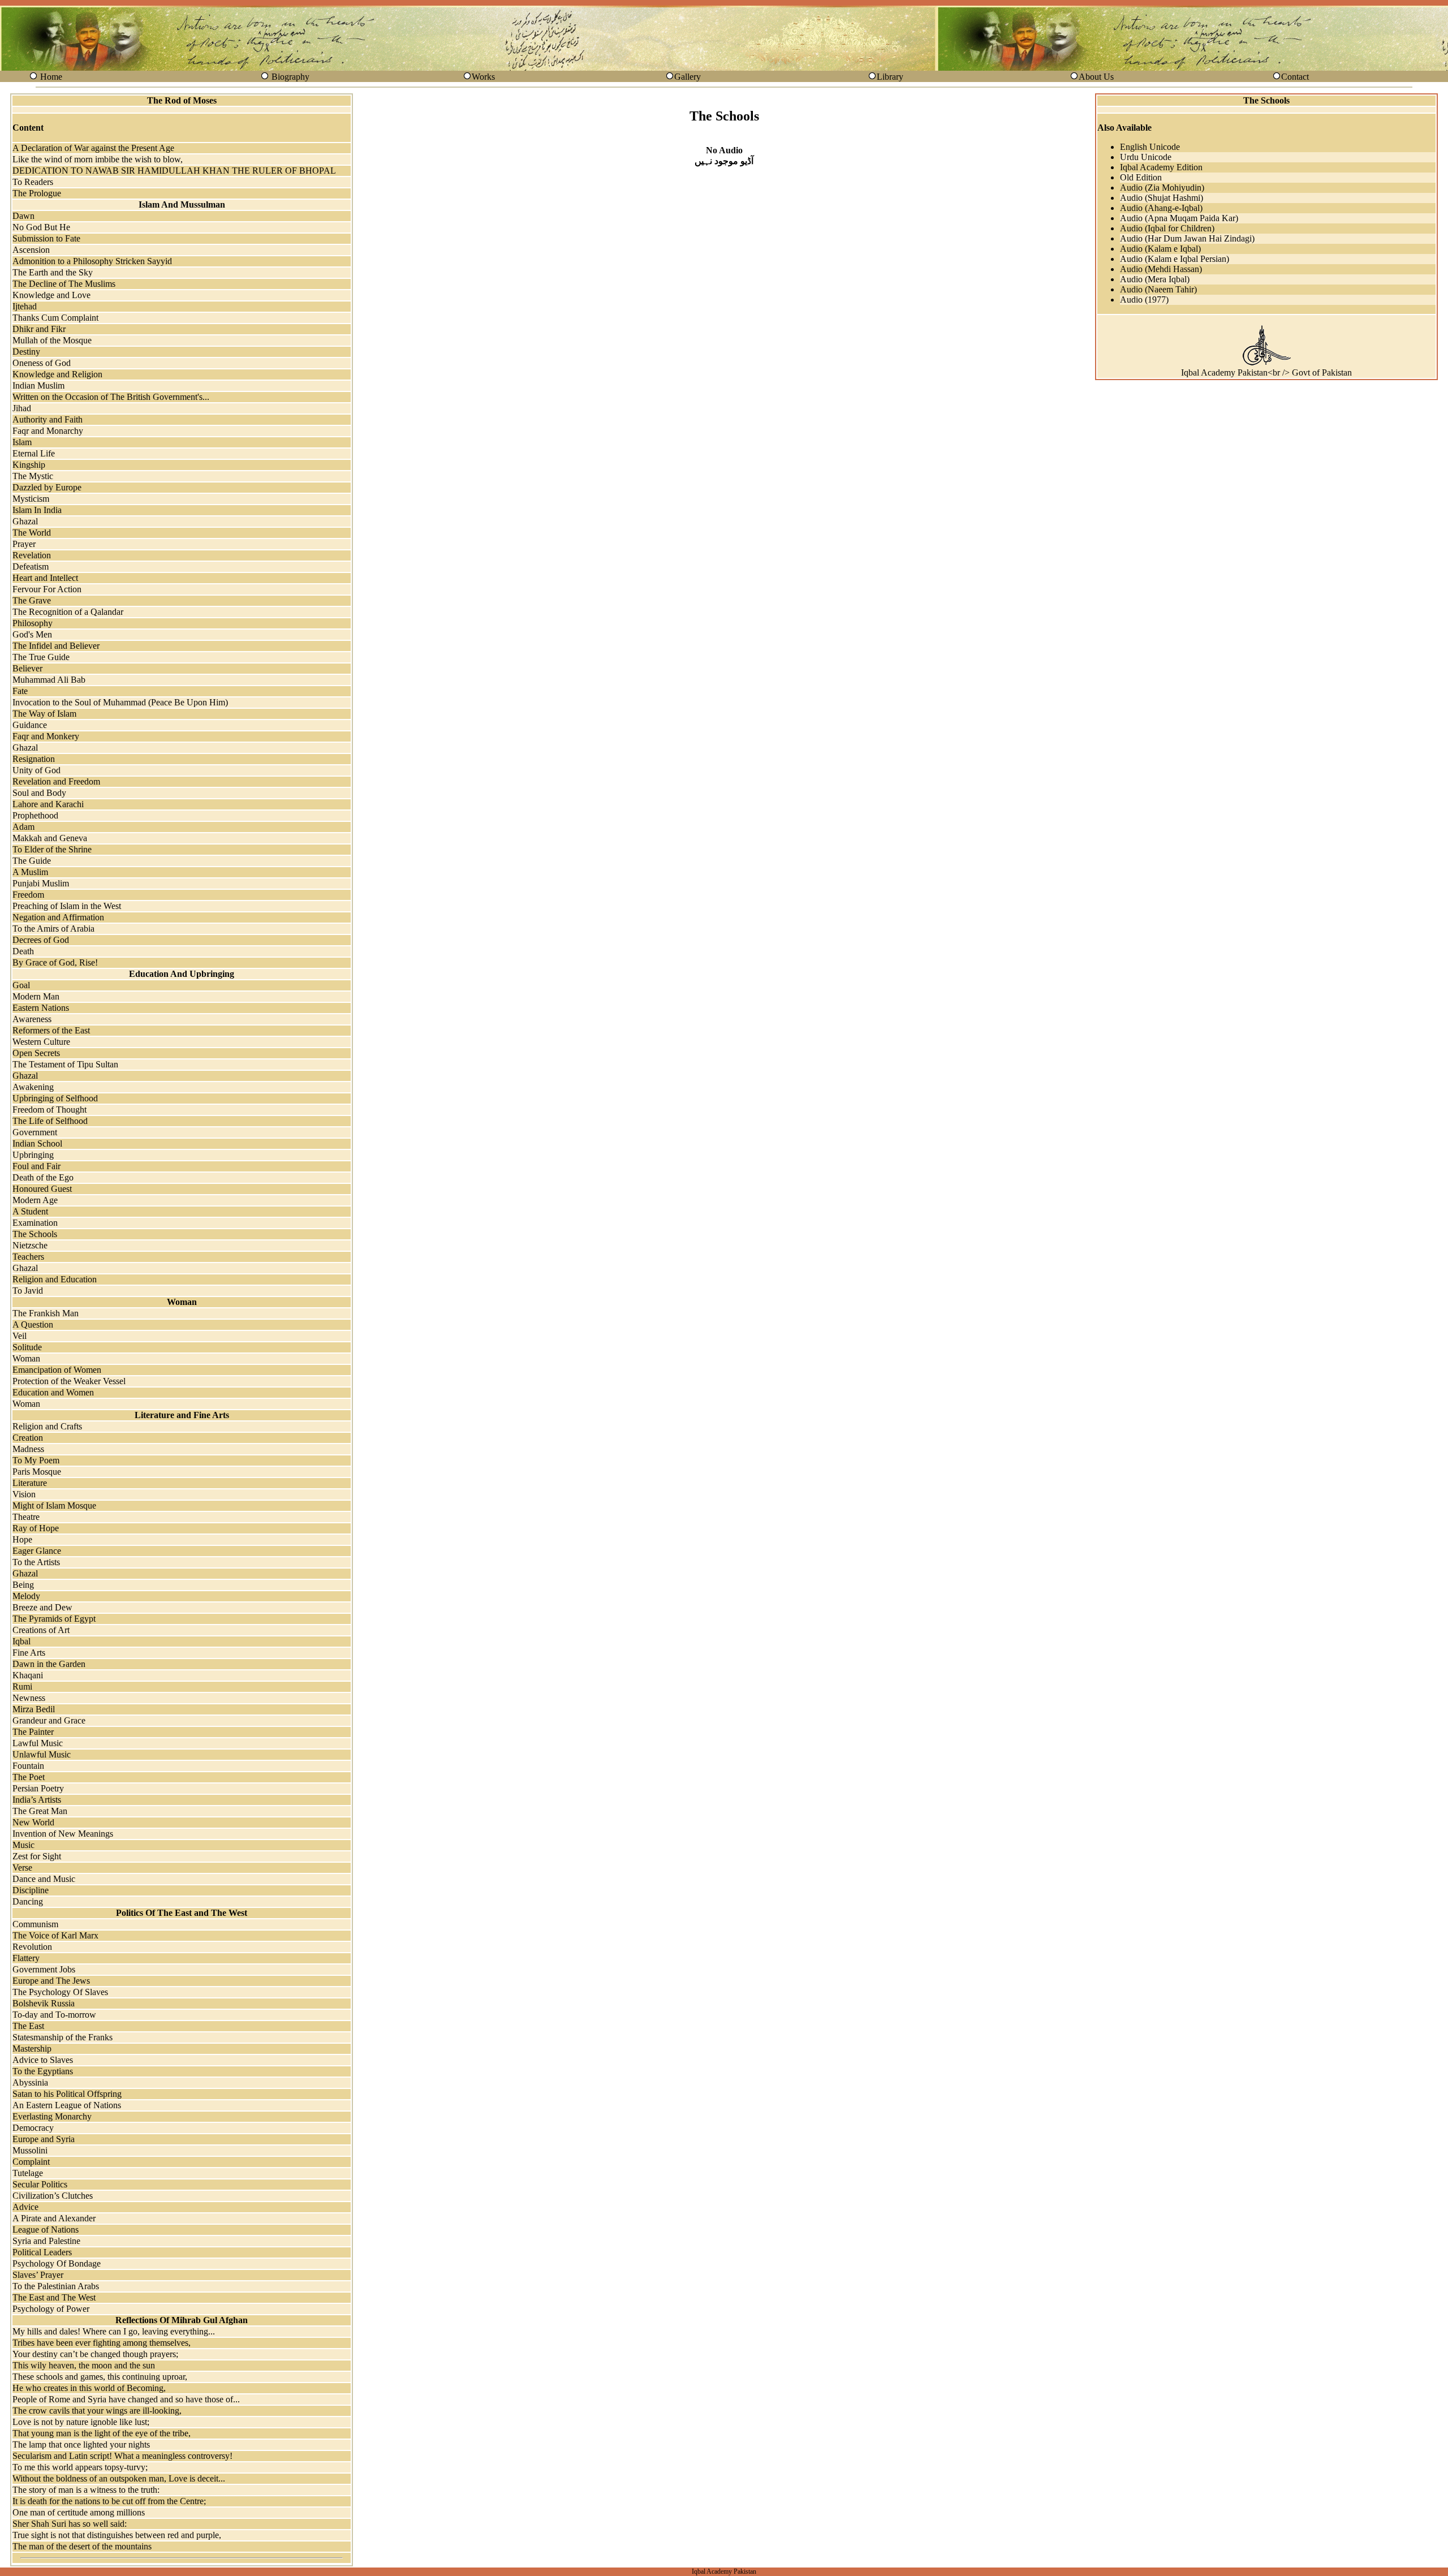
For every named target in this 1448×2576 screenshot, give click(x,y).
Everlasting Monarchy (52, 2116)
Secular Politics (40, 2184)
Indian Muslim (38, 385)
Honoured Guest (42, 1189)
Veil (20, 1336)
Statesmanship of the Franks (63, 2037)
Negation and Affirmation (58, 917)
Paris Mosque (37, 1472)
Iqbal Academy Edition (1161, 167)
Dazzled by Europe (47, 487)
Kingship (29, 465)
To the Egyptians (43, 2071)
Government (35, 1132)
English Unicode (1150, 147)
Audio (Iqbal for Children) (1167, 228)
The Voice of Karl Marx (55, 1935)
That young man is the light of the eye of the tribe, (102, 2433)
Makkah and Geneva (50, 838)
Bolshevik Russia (44, 2003)
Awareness (32, 1019)
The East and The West (54, 2297)
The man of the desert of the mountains (82, 2546)
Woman (26, 1358)
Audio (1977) (1144, 300)
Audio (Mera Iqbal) (1155, 279)
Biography (290, 77)
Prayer (24, 544)
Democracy (33, 2128)
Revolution (32, 1947)
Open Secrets (36, 1053)
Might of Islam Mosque (54, 1505)
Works (483, 77)
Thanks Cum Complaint (55, 318)
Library (890, 77)
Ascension (31, 250)
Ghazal (25, 521)
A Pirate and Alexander (54, 2218)
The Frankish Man (46, 1313)
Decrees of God (41, 940)
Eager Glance (37, 1551)
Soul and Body (39, 793)
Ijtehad (25, 306)
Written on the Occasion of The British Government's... (111, 397)
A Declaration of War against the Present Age (93, 148)
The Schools (35, 1234)
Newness (29, 1698)
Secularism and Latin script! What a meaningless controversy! (122, 2456)
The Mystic (33, 476)
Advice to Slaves (43, 2060)
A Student (30, 1211)
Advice (25, 2207)
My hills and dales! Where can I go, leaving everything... (114, 2331)
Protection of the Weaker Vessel (69, 1381)
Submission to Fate (46, 238)
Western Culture (41, 1042)
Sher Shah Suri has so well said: (70, 2524)
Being (23, 1585)
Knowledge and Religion (57, 374)
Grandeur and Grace (49, 1720)
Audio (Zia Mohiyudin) (1162, 188)
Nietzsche (30, 1245)
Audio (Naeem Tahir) (1158, 289)
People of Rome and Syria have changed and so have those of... (126, 2399)
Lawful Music (38, 1743)
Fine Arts (29, 1653)
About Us (1096, 77)
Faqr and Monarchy (48, 431)
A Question (33, 1324)
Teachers (28, 1257)
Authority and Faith (48, 419)
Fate (20, 691)
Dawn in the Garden (49, 1664)
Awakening (33, 1087)
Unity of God (36, 770)
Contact (1295, 77)
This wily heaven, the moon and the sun (84, 2365)
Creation (28, 1438)
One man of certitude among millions (79, 2512)
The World (32, 533)
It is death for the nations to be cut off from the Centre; (109, 2501)
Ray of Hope (36, 1528)
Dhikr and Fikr (39, 329)
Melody (26, 1596)
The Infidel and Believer (56, 646)
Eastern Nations (41, 1008)
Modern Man (36, 996)
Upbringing (33, 1155)
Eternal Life (34, 453)
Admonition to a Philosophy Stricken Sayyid (92, 261)
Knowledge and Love (51, 295)
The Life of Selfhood (50, 1121)
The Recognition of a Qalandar (68, 612)
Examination (35, 1223)
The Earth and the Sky (53, 272)
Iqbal (21, 1641)
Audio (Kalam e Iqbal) (1160, 249)
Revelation (32, 555)
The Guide (32, 861)
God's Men (32, 634)
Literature (30, 1483)
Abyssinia (30, 2082)
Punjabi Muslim (41, 883)
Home (51, 77)
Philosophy (33, 623)
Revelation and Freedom (56, 781)
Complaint (31, 2162)
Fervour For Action (47, 589)
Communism (35, 1924)
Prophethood (35, 815)
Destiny (26, 352)
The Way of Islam (44, 714)
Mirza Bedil (34, 1709)
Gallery (688, 77)
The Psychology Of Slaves (60, 1992)
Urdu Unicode (1146, 157)
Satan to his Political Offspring (67, 2094)
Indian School (37, 1143)
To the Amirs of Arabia (53, 929)
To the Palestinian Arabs (56, 2286)
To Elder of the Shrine (52, 849)
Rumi (22, 1687)
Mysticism (31, 499)
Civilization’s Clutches (53, 2196)
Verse (22, 1868)
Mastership (32, 2049)
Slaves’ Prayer (38, 2275)
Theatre (26, 1517)
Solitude (27, 1347)
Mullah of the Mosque (52, 340)
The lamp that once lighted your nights (81, 2444)
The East (28, 2026)
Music (23, 1845)
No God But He (41, 227)
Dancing (28, 1901)
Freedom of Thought (49, 1110)
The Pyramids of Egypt (54, 1619)
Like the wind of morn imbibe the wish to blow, (98, 159)
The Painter (33, 1732)
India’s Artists (37, 1800)
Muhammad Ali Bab (49, 680)
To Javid (28, 1291)
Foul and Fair (36, 1166)
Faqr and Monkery (46, 736)
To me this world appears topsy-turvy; (80, 2467)
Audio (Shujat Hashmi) (1162, 198)
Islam (22, 442)
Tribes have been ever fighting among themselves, (102, 2343)
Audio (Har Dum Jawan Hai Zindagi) (1187, 238)
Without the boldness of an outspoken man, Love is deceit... (119, 2478)
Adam (23, 827)
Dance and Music (44, 1879)
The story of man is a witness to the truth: (86, 2490)
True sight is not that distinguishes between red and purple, (117, 2535)
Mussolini (30, 2150)
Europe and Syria (44, 2139)
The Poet (29, 1777)
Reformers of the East (51, 1030)
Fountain (28, 1766)
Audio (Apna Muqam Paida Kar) (1179, 218)
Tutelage (28, 2173)
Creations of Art (41, 1630)
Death (23, 951)
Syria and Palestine (46, 2241)
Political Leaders (42, 2252)
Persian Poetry (38, 1788)
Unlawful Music (42, 1754)
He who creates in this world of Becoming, (89, 2388)
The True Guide (41, 657)
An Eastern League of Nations (67, 2105)
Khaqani (28, 1675)
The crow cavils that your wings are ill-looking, (97, 2411)
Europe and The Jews (51, 1981)
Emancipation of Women (57, 1370)
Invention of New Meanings (63, 1834)
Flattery (26, 1958)
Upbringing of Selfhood (55, 1098)
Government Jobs (44, 1969)
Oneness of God (42, 363)
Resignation (34, 759)
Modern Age (35, 1200)
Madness (28, 1449)
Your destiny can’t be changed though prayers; (95, 2354)
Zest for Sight (37, 1856)
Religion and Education (55, 1279)
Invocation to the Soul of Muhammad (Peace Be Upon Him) (120, 702)
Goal (21, 985)
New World (33, 1822)
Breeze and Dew (42, 1607)
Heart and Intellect (45, 578)
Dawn (23, 216)
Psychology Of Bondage (57, 2263)
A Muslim (30, 872)
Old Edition (1141, 177)
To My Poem (36, 1460)
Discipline (31, 1890)
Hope (22, 1539)
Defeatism (31, 567)
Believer (27, 668)
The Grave (32, 600)
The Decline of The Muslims (64, 284)
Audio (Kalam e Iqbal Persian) (1175, 259)
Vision (24, 1494)
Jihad (22, 408)
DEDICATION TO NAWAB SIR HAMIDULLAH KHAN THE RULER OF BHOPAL (174, 171)
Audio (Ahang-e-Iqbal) (1161, 208)
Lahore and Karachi (48, 804)
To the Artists (36, 1562)
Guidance (30, 725)
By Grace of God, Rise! (55, 962)
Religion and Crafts (47, 1426)
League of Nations (46, 2230)
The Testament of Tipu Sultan (65, 1064)
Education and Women (53, 1392)
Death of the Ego (43, 1177)
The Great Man (40, 1811)
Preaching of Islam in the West (67, 906)
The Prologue (37, 193)
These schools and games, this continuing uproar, (100, 2377)
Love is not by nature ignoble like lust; (81, 2422)
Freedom (28, 895)
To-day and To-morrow (54, 2015)
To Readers (33, 182)
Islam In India (37, 510)
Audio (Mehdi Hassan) (1161, 269)
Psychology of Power (51, 2309)
